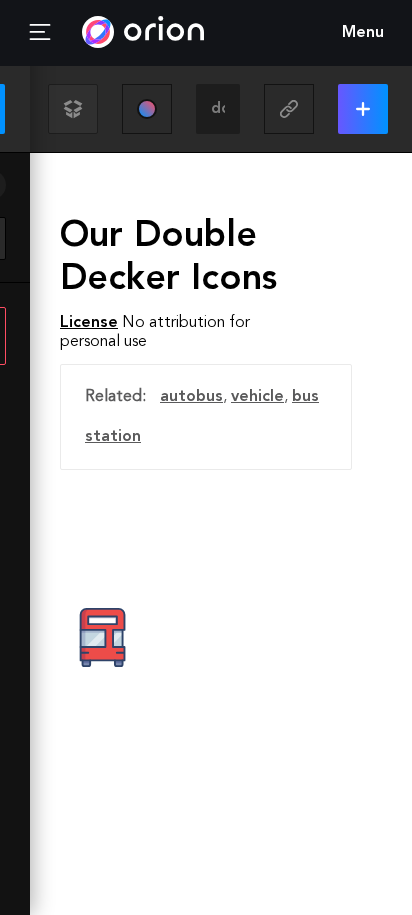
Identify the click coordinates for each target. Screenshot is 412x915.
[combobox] (218, 109)
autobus (191, 397)
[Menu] (40, 33)
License (89, 323)
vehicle (257, 397)
